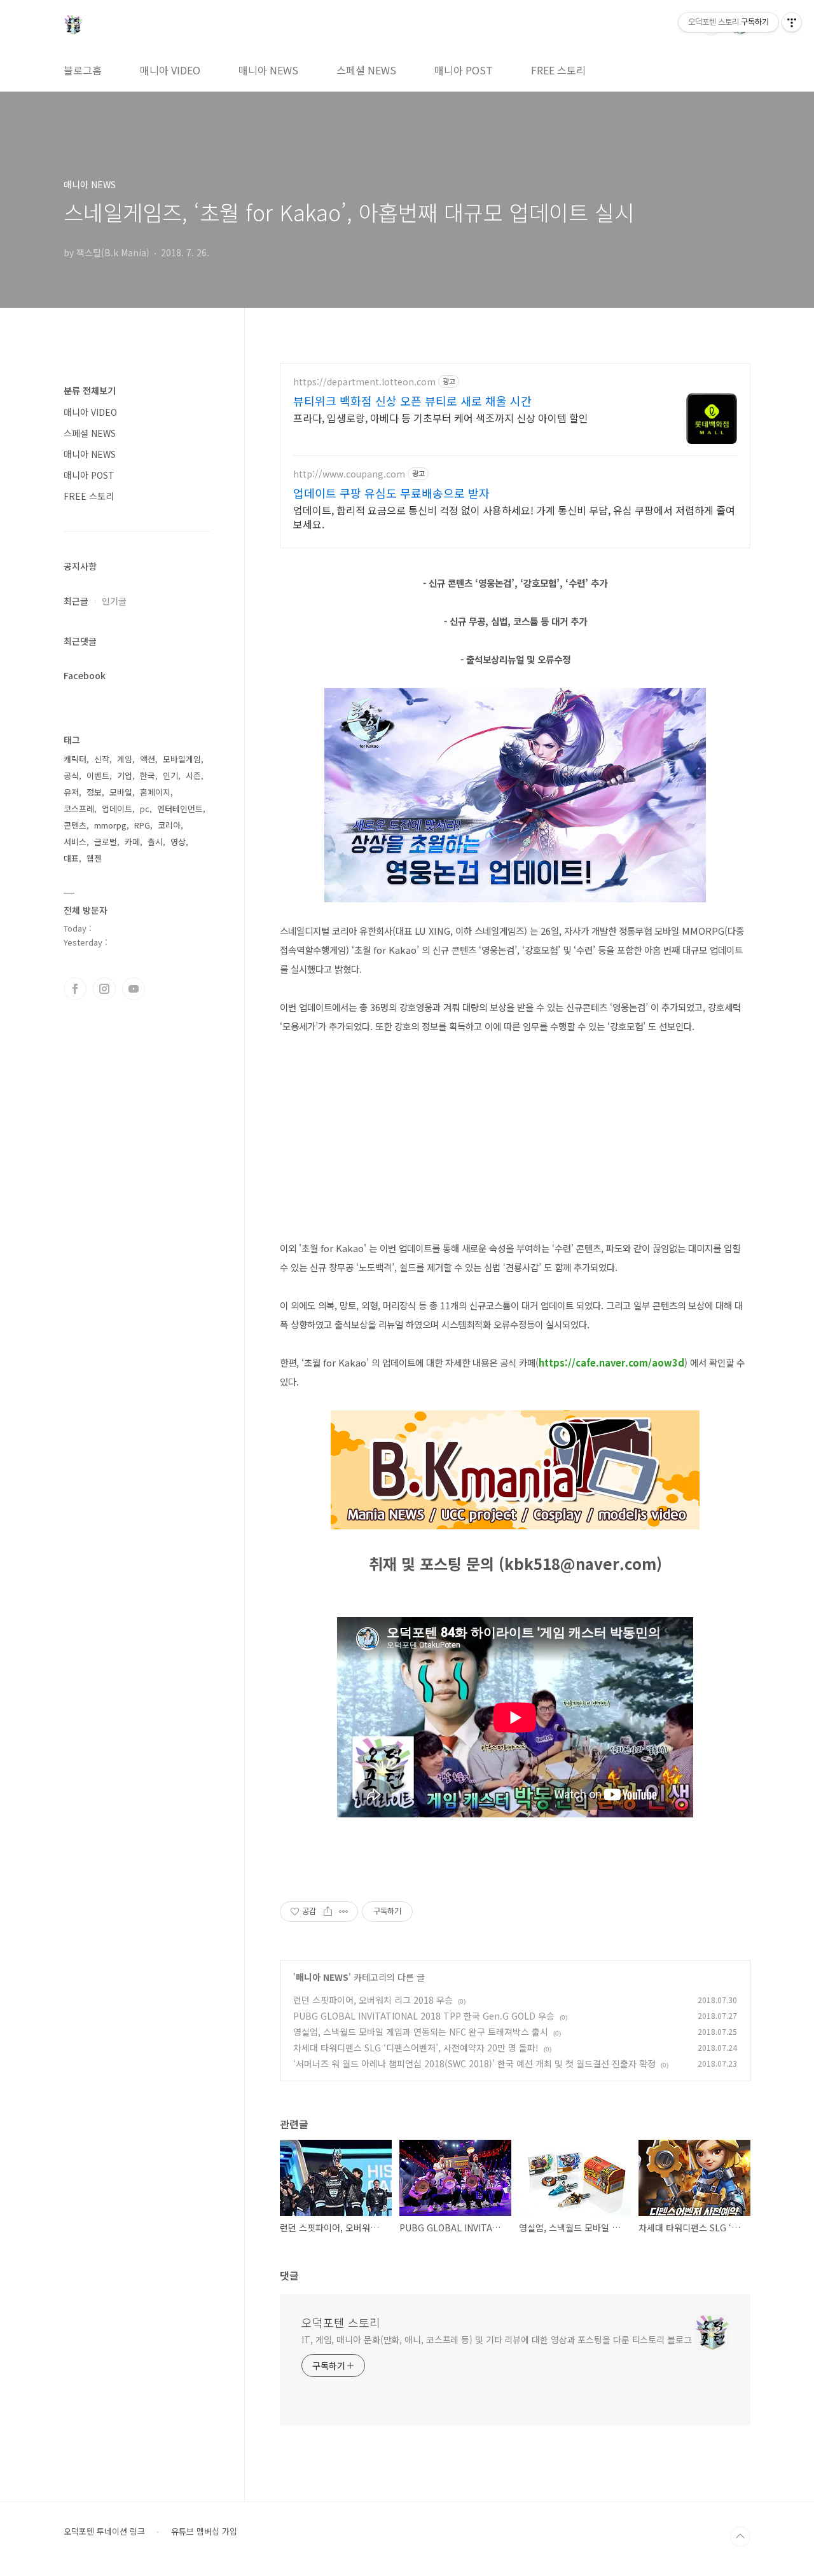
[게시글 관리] (344, 1911)
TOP (740, 2537)
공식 (71, 775)
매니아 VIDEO (170, 70)
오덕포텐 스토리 (341, 2322)
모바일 (121, 792)
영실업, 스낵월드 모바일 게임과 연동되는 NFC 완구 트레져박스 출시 (421, 2032)
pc (145, 809)
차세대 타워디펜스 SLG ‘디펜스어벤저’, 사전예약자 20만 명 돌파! (416, 2048)
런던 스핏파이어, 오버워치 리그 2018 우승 (373, 2000)
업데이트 (117, 809)
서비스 (75, 842)
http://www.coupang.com (349, 474)
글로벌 (106, 842)
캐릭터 (75, 759)
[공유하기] (328, 1911)
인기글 (114, 601)
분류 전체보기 (90, 390)
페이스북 (75, 989)
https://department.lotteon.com (364, 382)
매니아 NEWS (268, 70)
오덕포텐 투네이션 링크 (104, 2531)
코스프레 (79, 809)
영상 (178, 842)
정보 (94, 792)
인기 (170, 775)
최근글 (76, 601)
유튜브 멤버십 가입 (204, 2531)
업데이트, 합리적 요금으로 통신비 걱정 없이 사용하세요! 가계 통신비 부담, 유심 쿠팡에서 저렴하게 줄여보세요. (514, 517)
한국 (148, 775)
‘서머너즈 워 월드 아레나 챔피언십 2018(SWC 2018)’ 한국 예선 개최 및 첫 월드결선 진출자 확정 (474, 2063)
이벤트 (98, 775)
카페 (132, 842)
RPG (142, 825)
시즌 (193, 775)
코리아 (169, 825)
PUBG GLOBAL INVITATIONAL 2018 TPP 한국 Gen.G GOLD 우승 (424, 2016)
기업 (125, 775)
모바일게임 (182, 759)
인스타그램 (104, 989)
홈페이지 (155, 792)
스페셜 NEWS (366, 70)
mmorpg (110, 825)
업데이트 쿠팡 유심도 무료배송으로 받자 (391, 493)
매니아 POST (464, 70)
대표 (71, 858)
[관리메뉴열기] (792, 22)
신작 (102, 759)
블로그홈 (83, 70)
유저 (71, 792)
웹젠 (94, 858)
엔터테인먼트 (180, 809)
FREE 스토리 (558, 70)
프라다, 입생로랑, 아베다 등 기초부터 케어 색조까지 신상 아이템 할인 (441, 417)
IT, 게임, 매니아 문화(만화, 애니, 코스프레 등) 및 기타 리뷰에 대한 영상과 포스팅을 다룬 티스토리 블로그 (497, 2339)
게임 (125, 759)
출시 (155, 842)
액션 (148, 759)
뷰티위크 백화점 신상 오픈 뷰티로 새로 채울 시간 (412, 401)
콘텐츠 (75, 825)
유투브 (134, 989)
